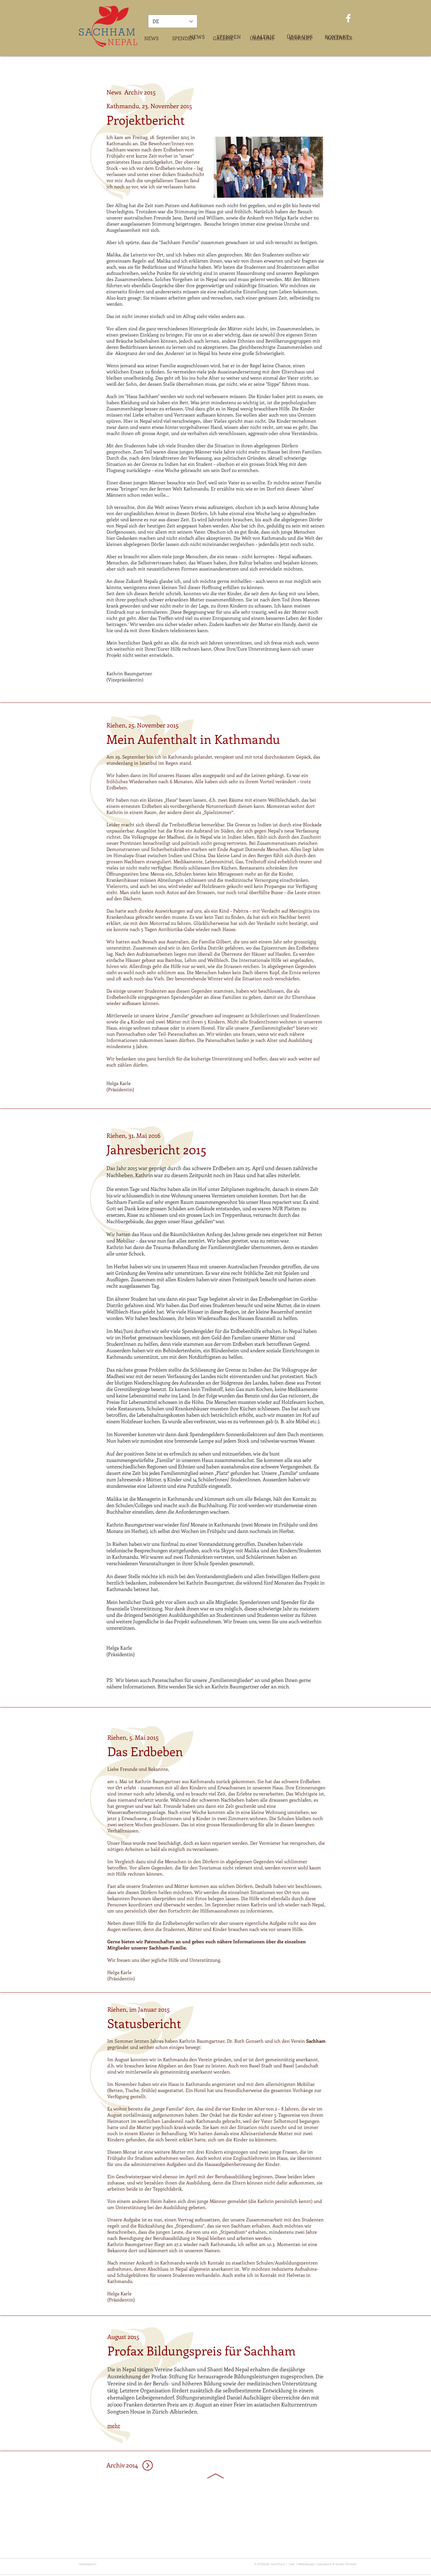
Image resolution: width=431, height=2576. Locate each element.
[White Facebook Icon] (348, 18)
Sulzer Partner (346, 2564)
